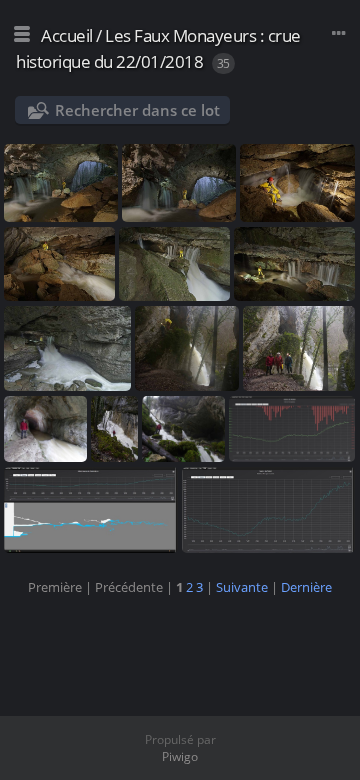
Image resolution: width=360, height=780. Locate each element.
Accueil (67, 35)
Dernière (306, 587)
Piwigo (180, 756)
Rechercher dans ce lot (137, 110)
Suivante (242, 587)
